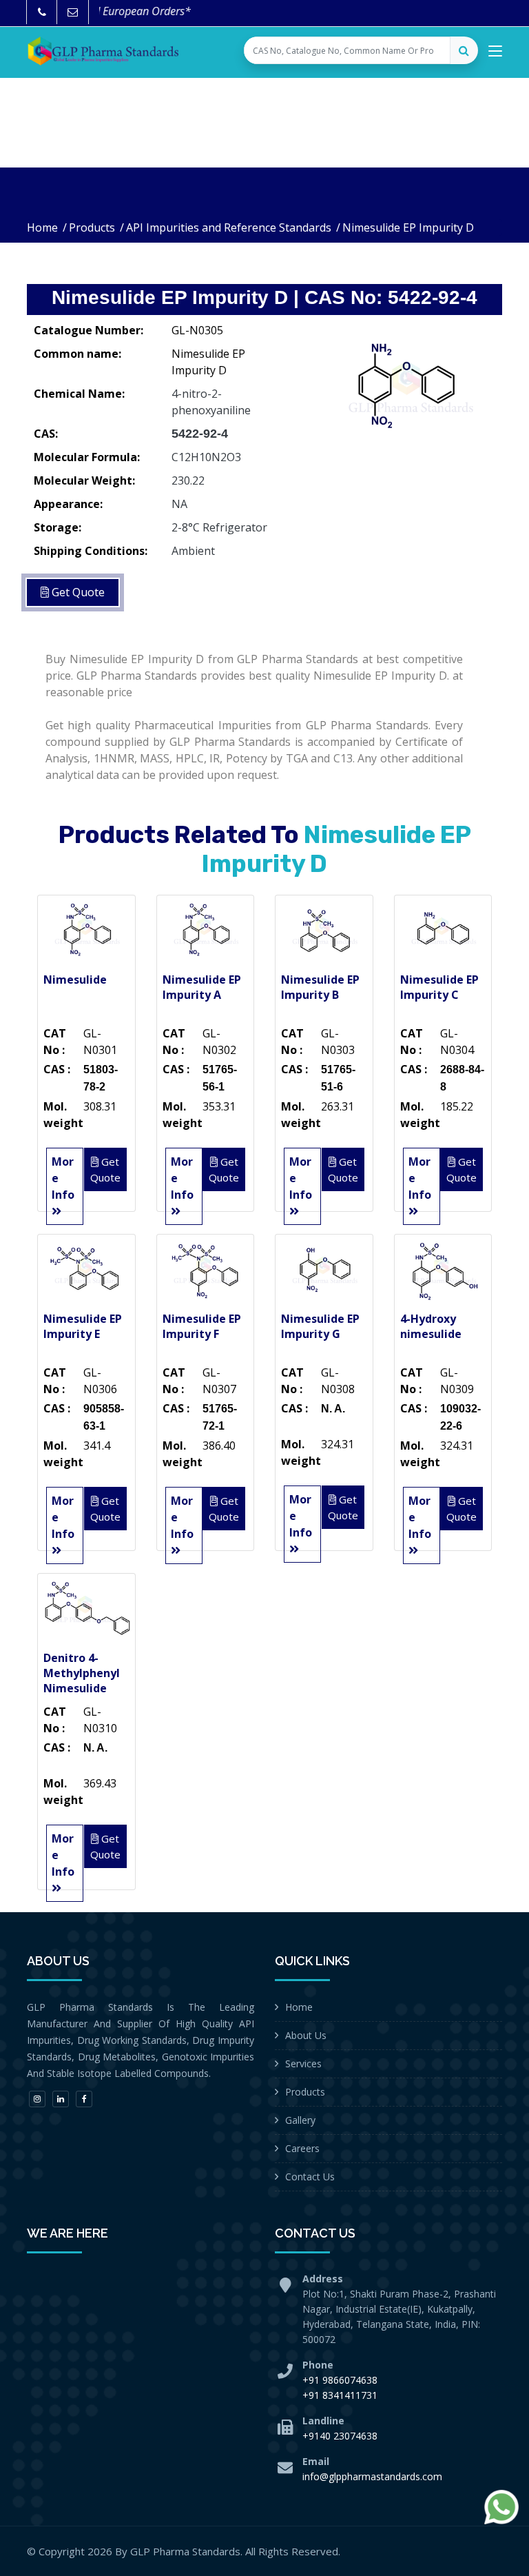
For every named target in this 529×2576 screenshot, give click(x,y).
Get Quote (77, 592)
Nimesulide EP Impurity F (202, 1326)
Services (303, 2063)
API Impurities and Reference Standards (229, 227)
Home (42, 227)
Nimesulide (75, 980)
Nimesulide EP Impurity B (320, 987)
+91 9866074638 (340, 2380)
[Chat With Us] (501, 2507)
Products (92, 227)
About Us (306, 2035)
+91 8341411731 (340, 2395)
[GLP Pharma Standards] (103, 51)
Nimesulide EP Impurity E (83, 1326)
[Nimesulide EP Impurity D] (409, 386)
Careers (302, 2148)
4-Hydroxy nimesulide (431, 1326)
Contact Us (310, 2177)
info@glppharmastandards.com (372, 2476)
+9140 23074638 (340, 2436)
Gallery (300, 2120)
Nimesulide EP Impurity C (439, 987)
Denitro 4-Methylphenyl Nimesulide (82, 1673)
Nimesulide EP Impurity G (320, 1326)
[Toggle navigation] (495, 54)
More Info (63, 1178)
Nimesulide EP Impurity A (202, 987)
